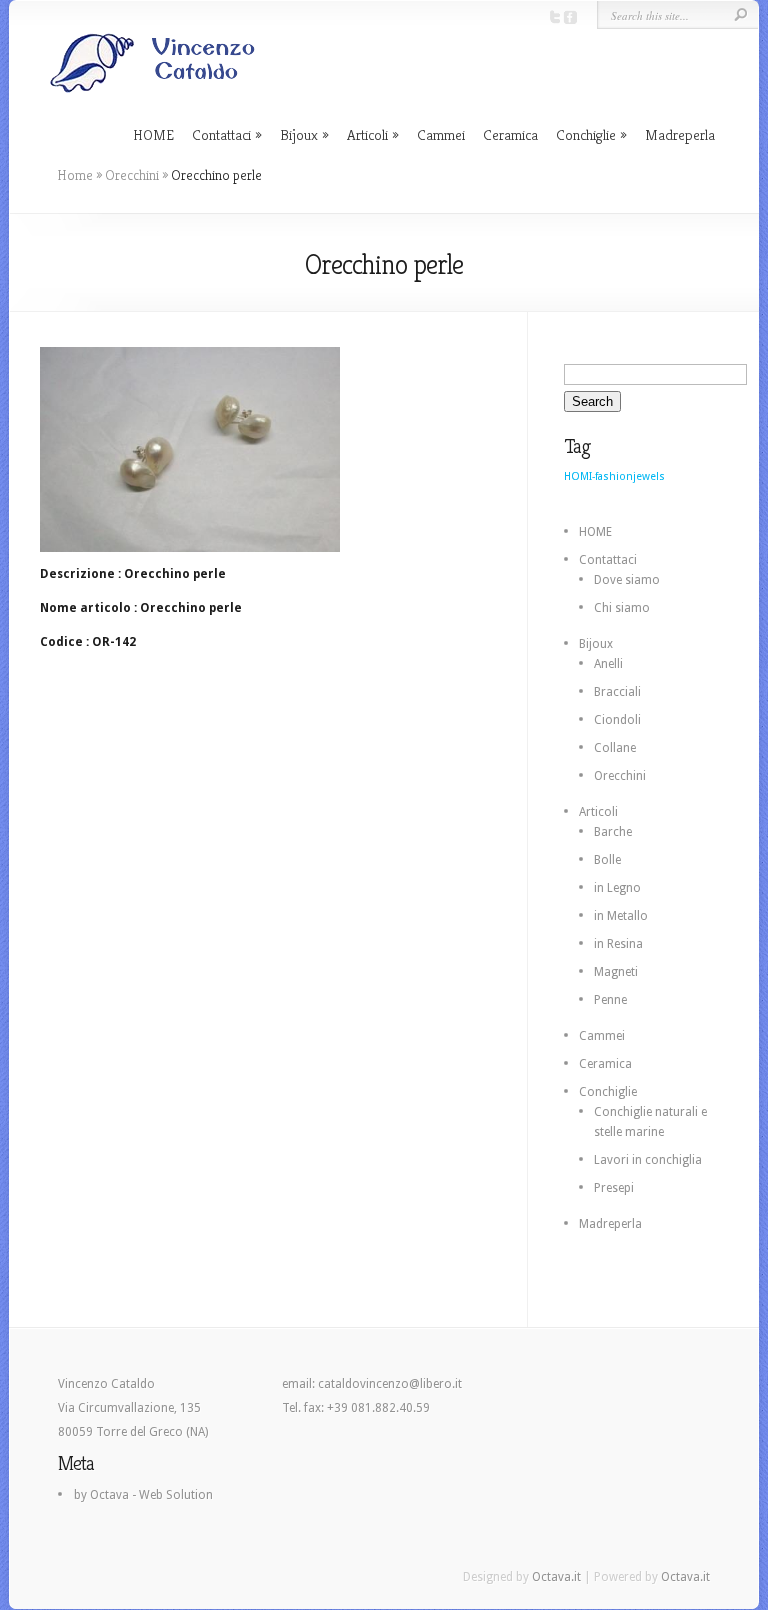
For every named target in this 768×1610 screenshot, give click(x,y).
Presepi (614, 1188)
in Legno (617, 888)
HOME (153, 134)
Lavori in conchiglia (648, 1160)
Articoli (367, 134)
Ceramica (510, 134)
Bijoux (299, 134)
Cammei (441, 134)
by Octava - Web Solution (143, 1495)
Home (75, 175)
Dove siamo (627, 580)
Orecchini (132, 175)
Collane (615, 748)
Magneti (616, 972)
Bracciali (617, 692)
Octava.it (556, 1577)
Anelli (608, 664)
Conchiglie (586, 134)
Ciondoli (617, 720)
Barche (613, 832)
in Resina (618, 944)
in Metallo (621, 916)
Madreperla (680, 134)
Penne (610, 1000)
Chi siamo (622, 608)
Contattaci (221, 134)
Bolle (607, 860)
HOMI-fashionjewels (614, 476)
